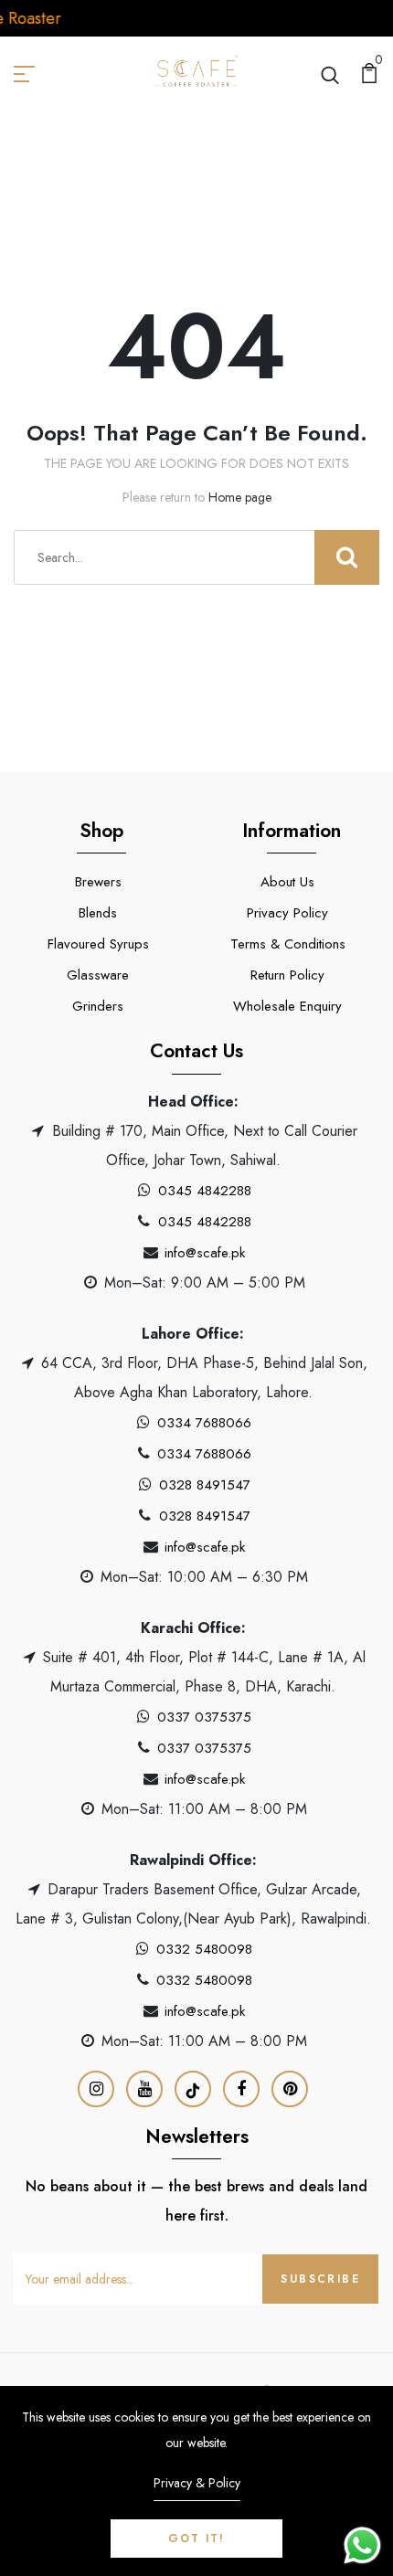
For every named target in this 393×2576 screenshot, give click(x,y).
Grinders (98, 1006)
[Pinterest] (290, 2089)
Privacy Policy (287, 913)
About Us (287, 882)
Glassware (98, 975)
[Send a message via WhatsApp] (362, 2545)
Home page (240, 497)
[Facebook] (241, 2089)
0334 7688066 (204, 1423)
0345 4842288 (205, 1191)
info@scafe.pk (205, 1253)
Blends (98, 913)
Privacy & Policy (197, 2483)
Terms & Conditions (288, 944)
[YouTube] (144, 2089)
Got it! (196, 2539)
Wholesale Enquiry (287, 1006)
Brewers (98, 882)
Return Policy (287, 975)
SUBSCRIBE (320, 2279)
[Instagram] (96, 2089)
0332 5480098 (204, 1949)
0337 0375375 (204, 1717)
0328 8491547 (205, 1485)
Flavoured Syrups (98, 944)
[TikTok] (193, 2089)
